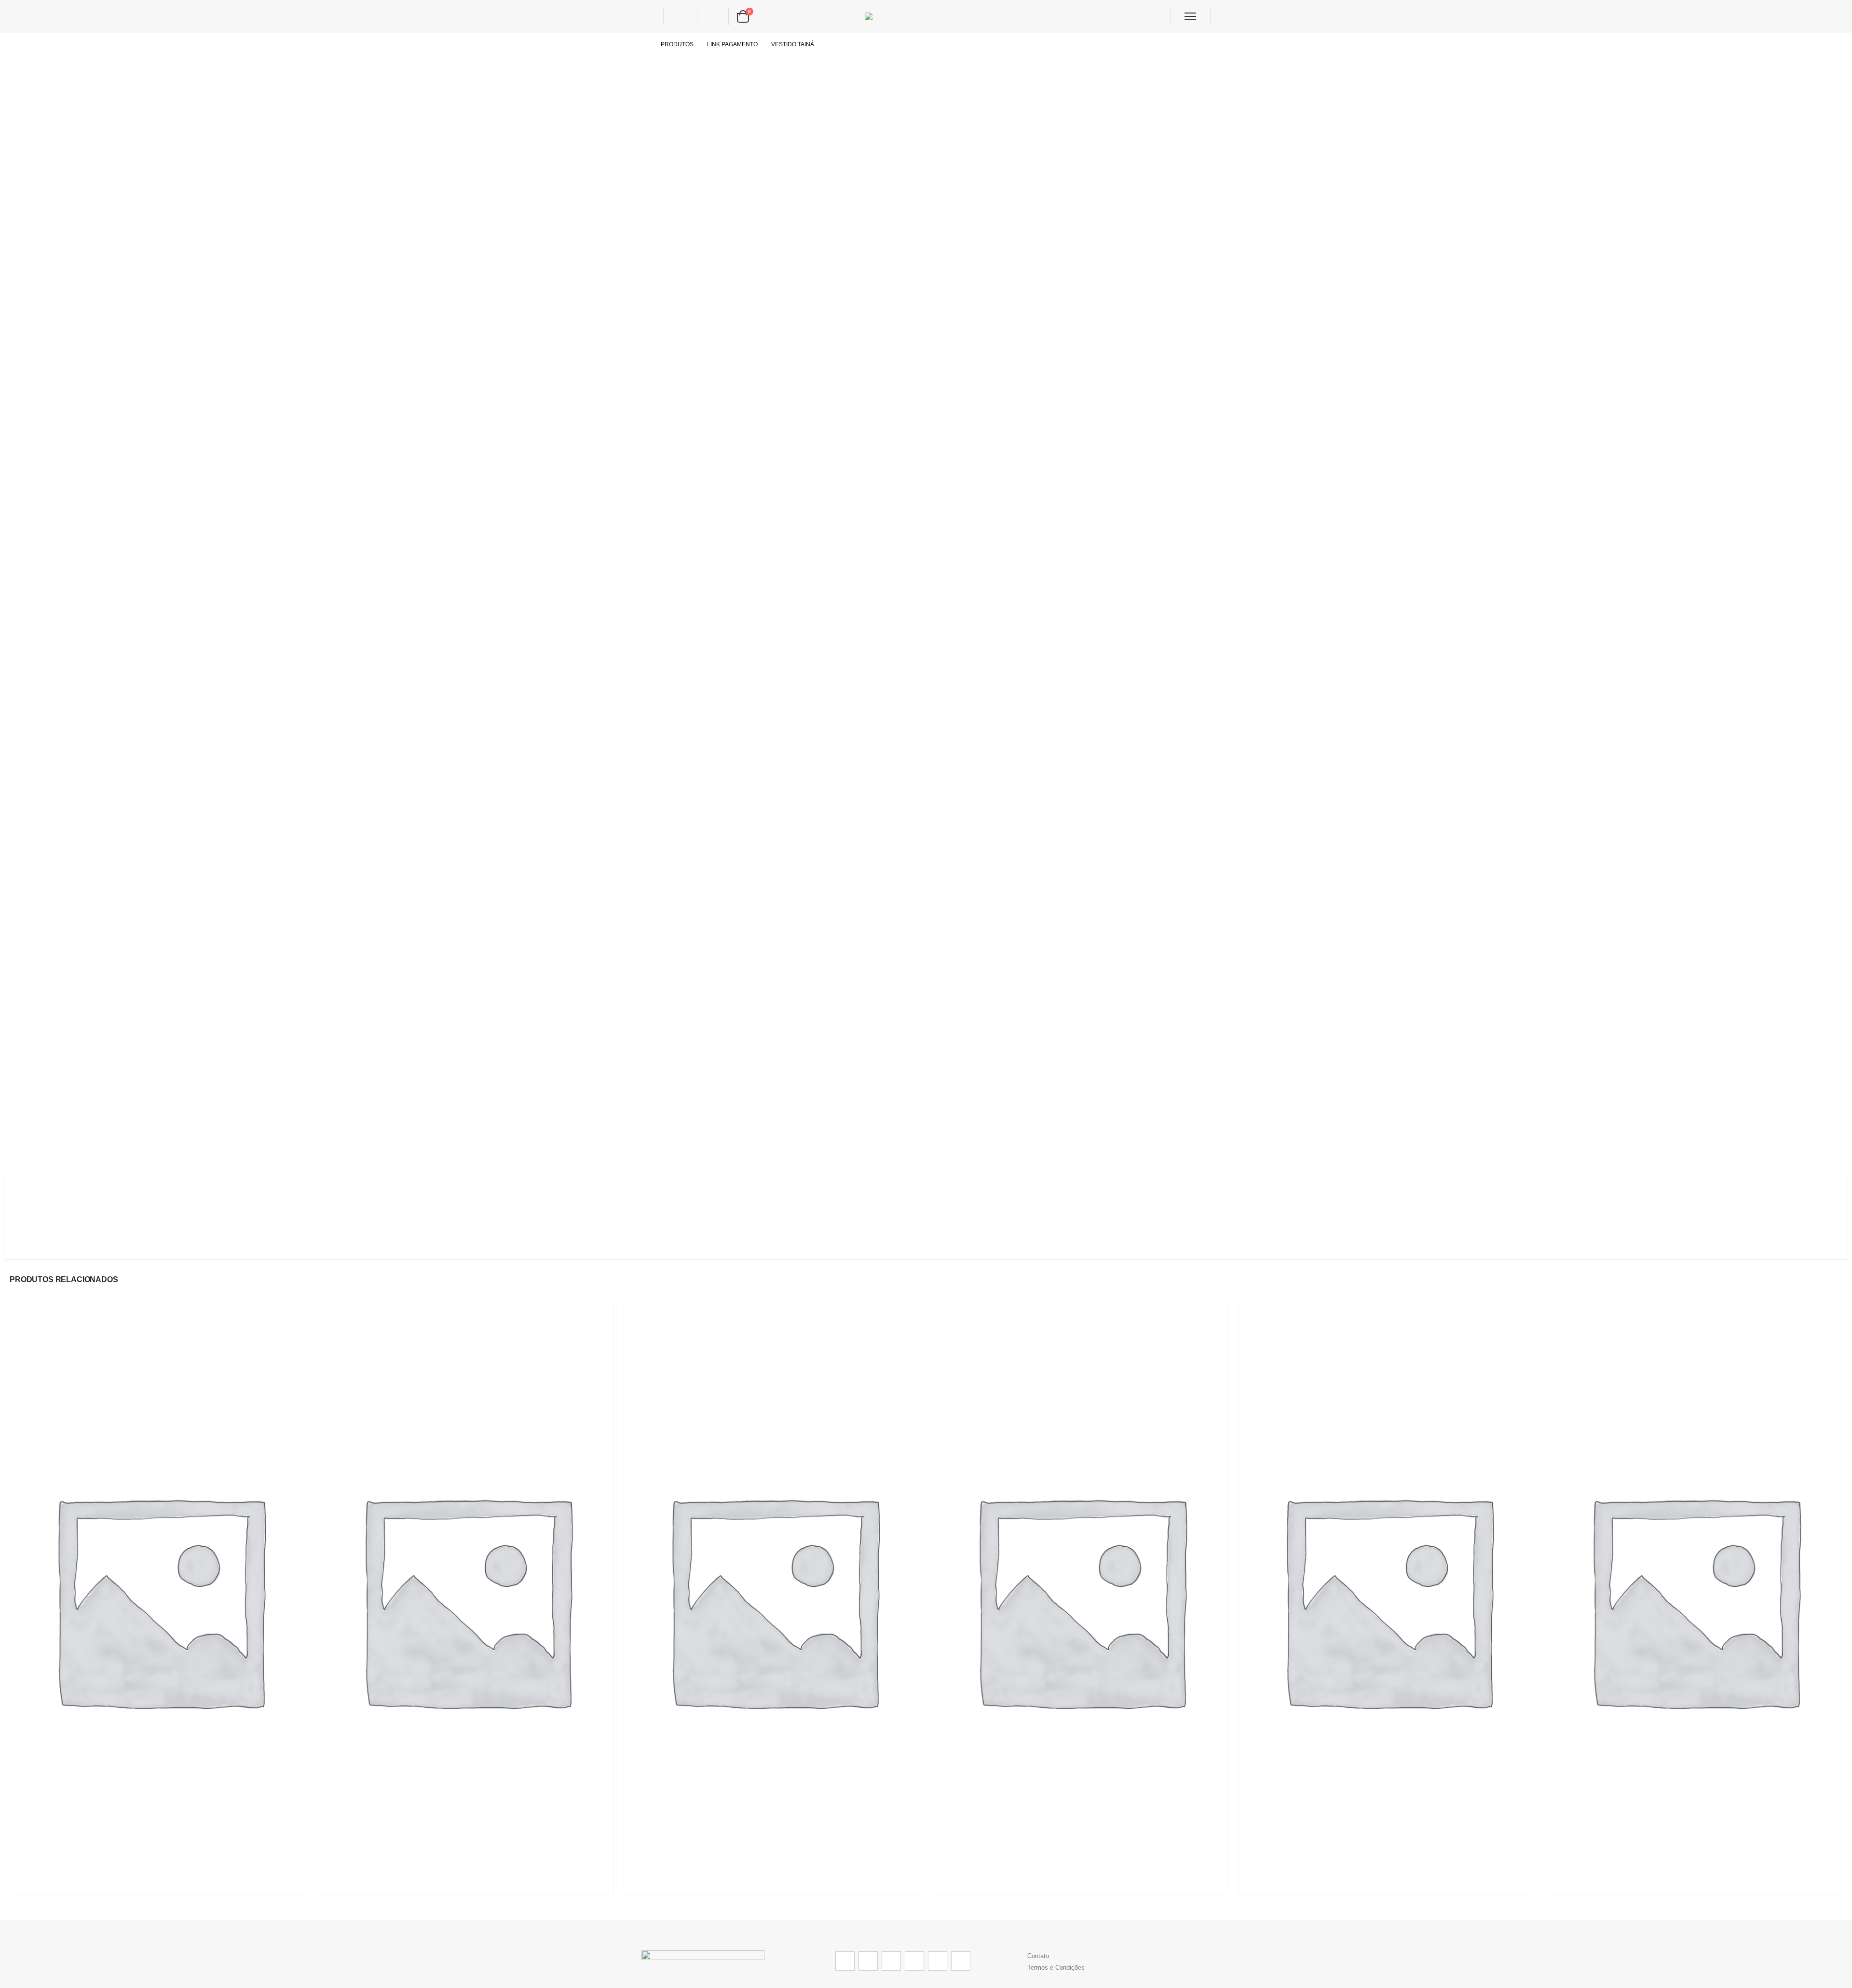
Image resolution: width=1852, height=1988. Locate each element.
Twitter (868, 1961)
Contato (1038, 1956)
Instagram (938, 1961)
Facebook (845, 1961)
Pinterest (891, 1961)
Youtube (914, 1961)
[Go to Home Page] (644, 44)
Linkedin (961, 1961)
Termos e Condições (1056, 1968)
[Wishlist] (712, 17)
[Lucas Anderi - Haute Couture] (926, 17)
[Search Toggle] (649, 16)
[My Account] (680, 17)
